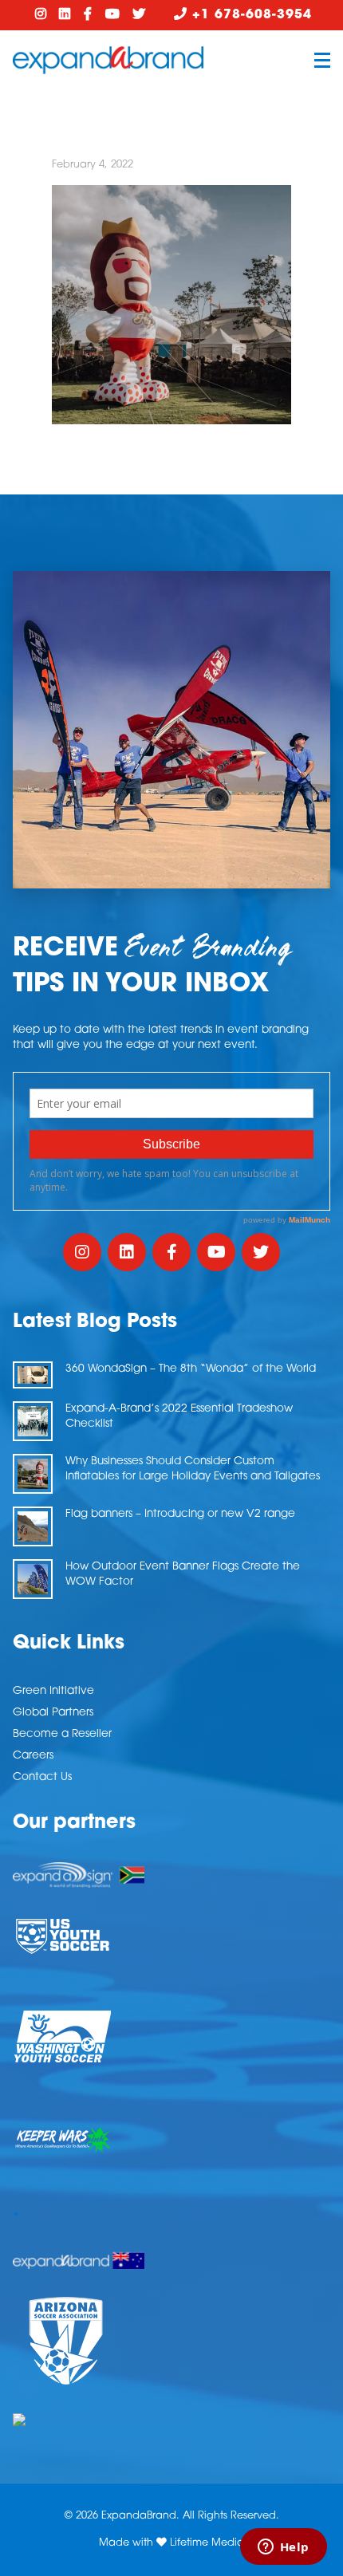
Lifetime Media (207, 2543)
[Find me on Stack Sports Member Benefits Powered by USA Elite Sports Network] (171, 2420)
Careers (33, 1756)
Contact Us (42, 1777)
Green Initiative (53, 1691)
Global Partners (53, 1713)
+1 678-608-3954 (250, 15)
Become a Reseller (62, 1734)
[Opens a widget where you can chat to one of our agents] (283, 2548)
